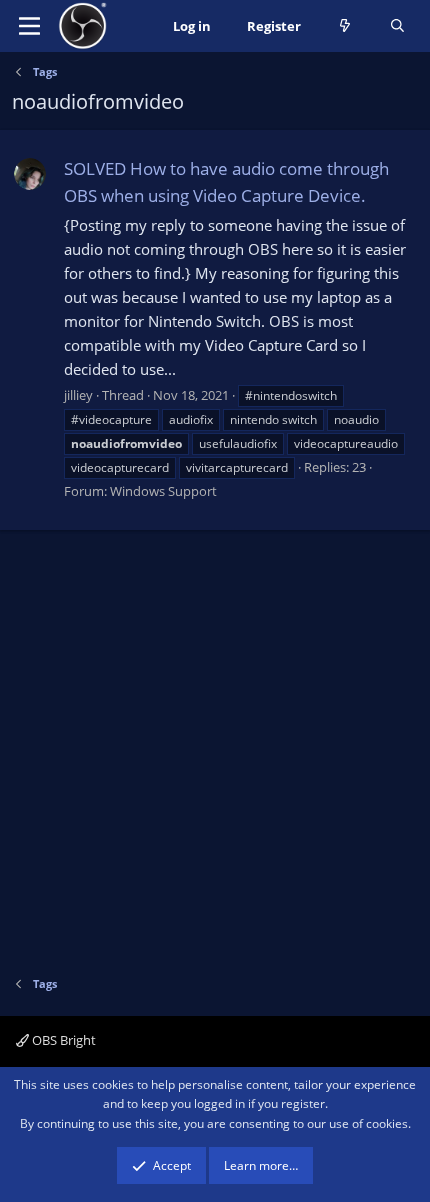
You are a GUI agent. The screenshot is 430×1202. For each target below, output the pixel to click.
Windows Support (163, 491)
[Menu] (29, 26)
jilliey (78, 395)
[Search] (397, 26)
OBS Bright (62, 1040)
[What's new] (345, 26)
